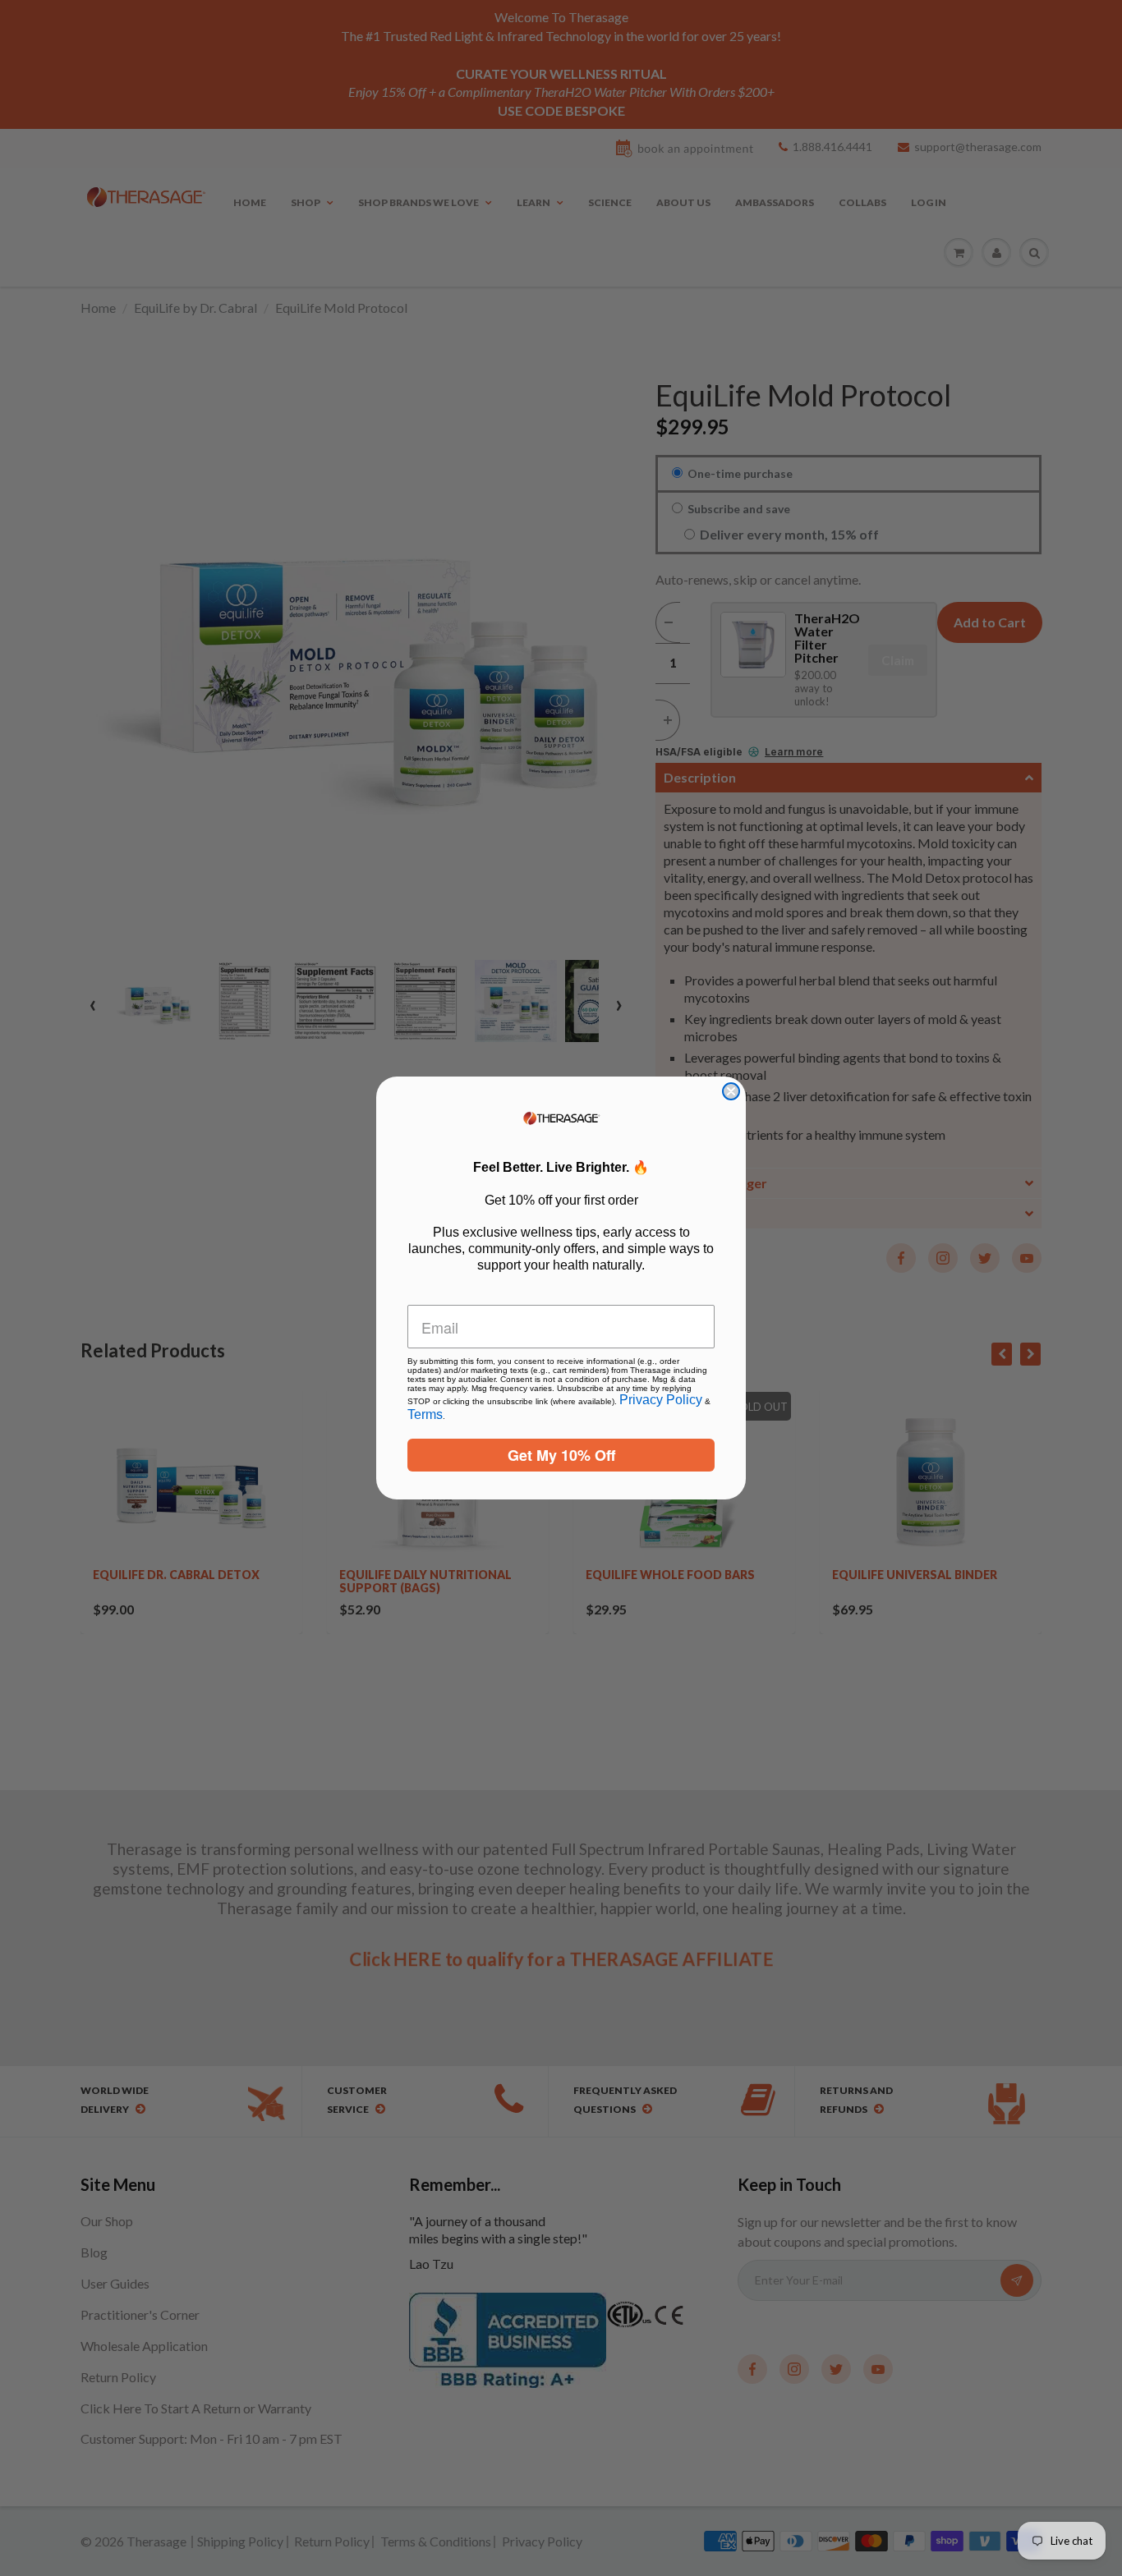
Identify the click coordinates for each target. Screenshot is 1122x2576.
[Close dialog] (731, 1091)
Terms (425, 1414)
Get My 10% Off (561, 1455)
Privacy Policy (661, 1400)
